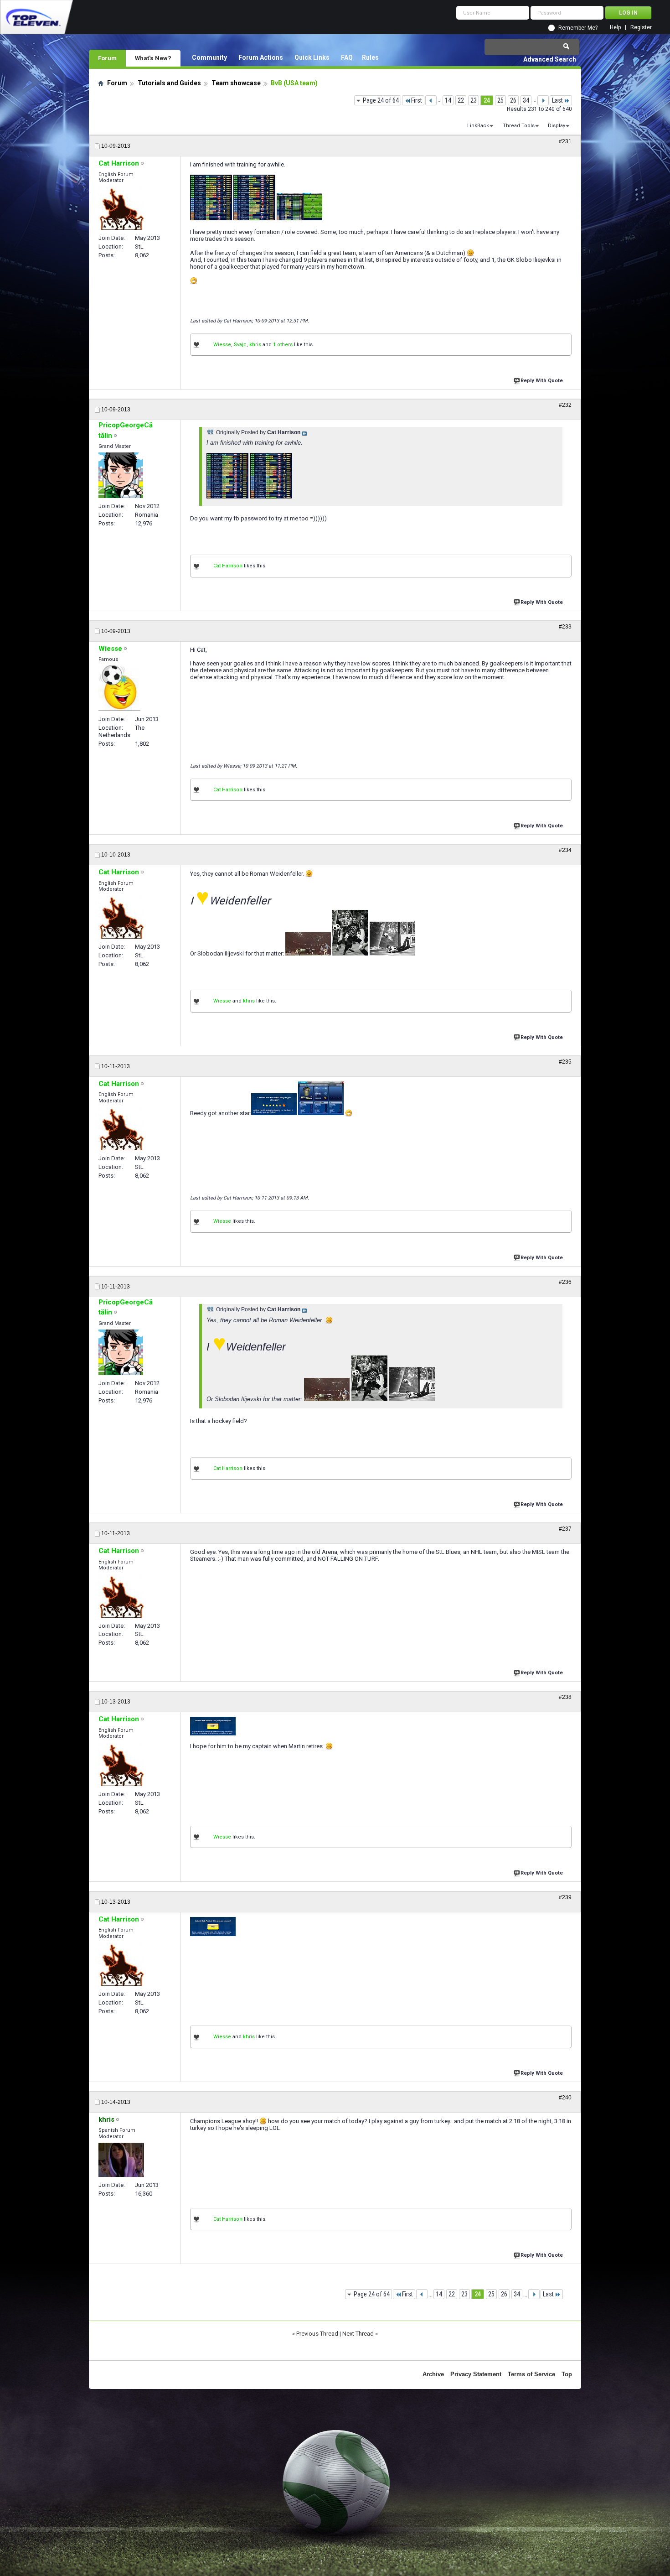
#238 (565, 1697)
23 (474, 100)
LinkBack (478, 126)
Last (557, 100)
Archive (433, 2374)
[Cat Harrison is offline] (121, 208)
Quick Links (312, 57)
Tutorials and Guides (169, 83)
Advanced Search (550, 59)
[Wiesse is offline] (119, 688)
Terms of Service (531, 2374)
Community (209, 57)
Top (567, 2374)
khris (255, 345)
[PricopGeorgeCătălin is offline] (121, 475)
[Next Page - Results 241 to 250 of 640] (543, 100)
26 (513, 100)
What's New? (153, 58)
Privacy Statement (476, 2374)
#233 (565, 627)
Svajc (240, 345)
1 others (283, 345)
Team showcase (236, 83)
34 (526, 100)
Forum (107, 58)
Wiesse (222, 345)
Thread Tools (519, 126)
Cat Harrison (228, 566)
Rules (370, 57)
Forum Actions (261, 57)
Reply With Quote (542, 381)
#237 (565, 1529)
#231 (565, 141)
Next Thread (358, 2334)
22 (461, 100)
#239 (565, 1897)
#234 (565, 850)
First (417, 100)
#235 (565, 1062)
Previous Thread (317, 2334)
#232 (565, 405)
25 (500, 100)
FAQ (347, 57)
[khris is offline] (121, 2160)
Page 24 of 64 (381, 100)
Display (557, 126)
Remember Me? (578, 28)
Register (641, 28)
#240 (565, 2098)
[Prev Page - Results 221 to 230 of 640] (431, 100)
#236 (565, 1282)
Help (615, 28)
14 (448, 100)
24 (487, 100)
